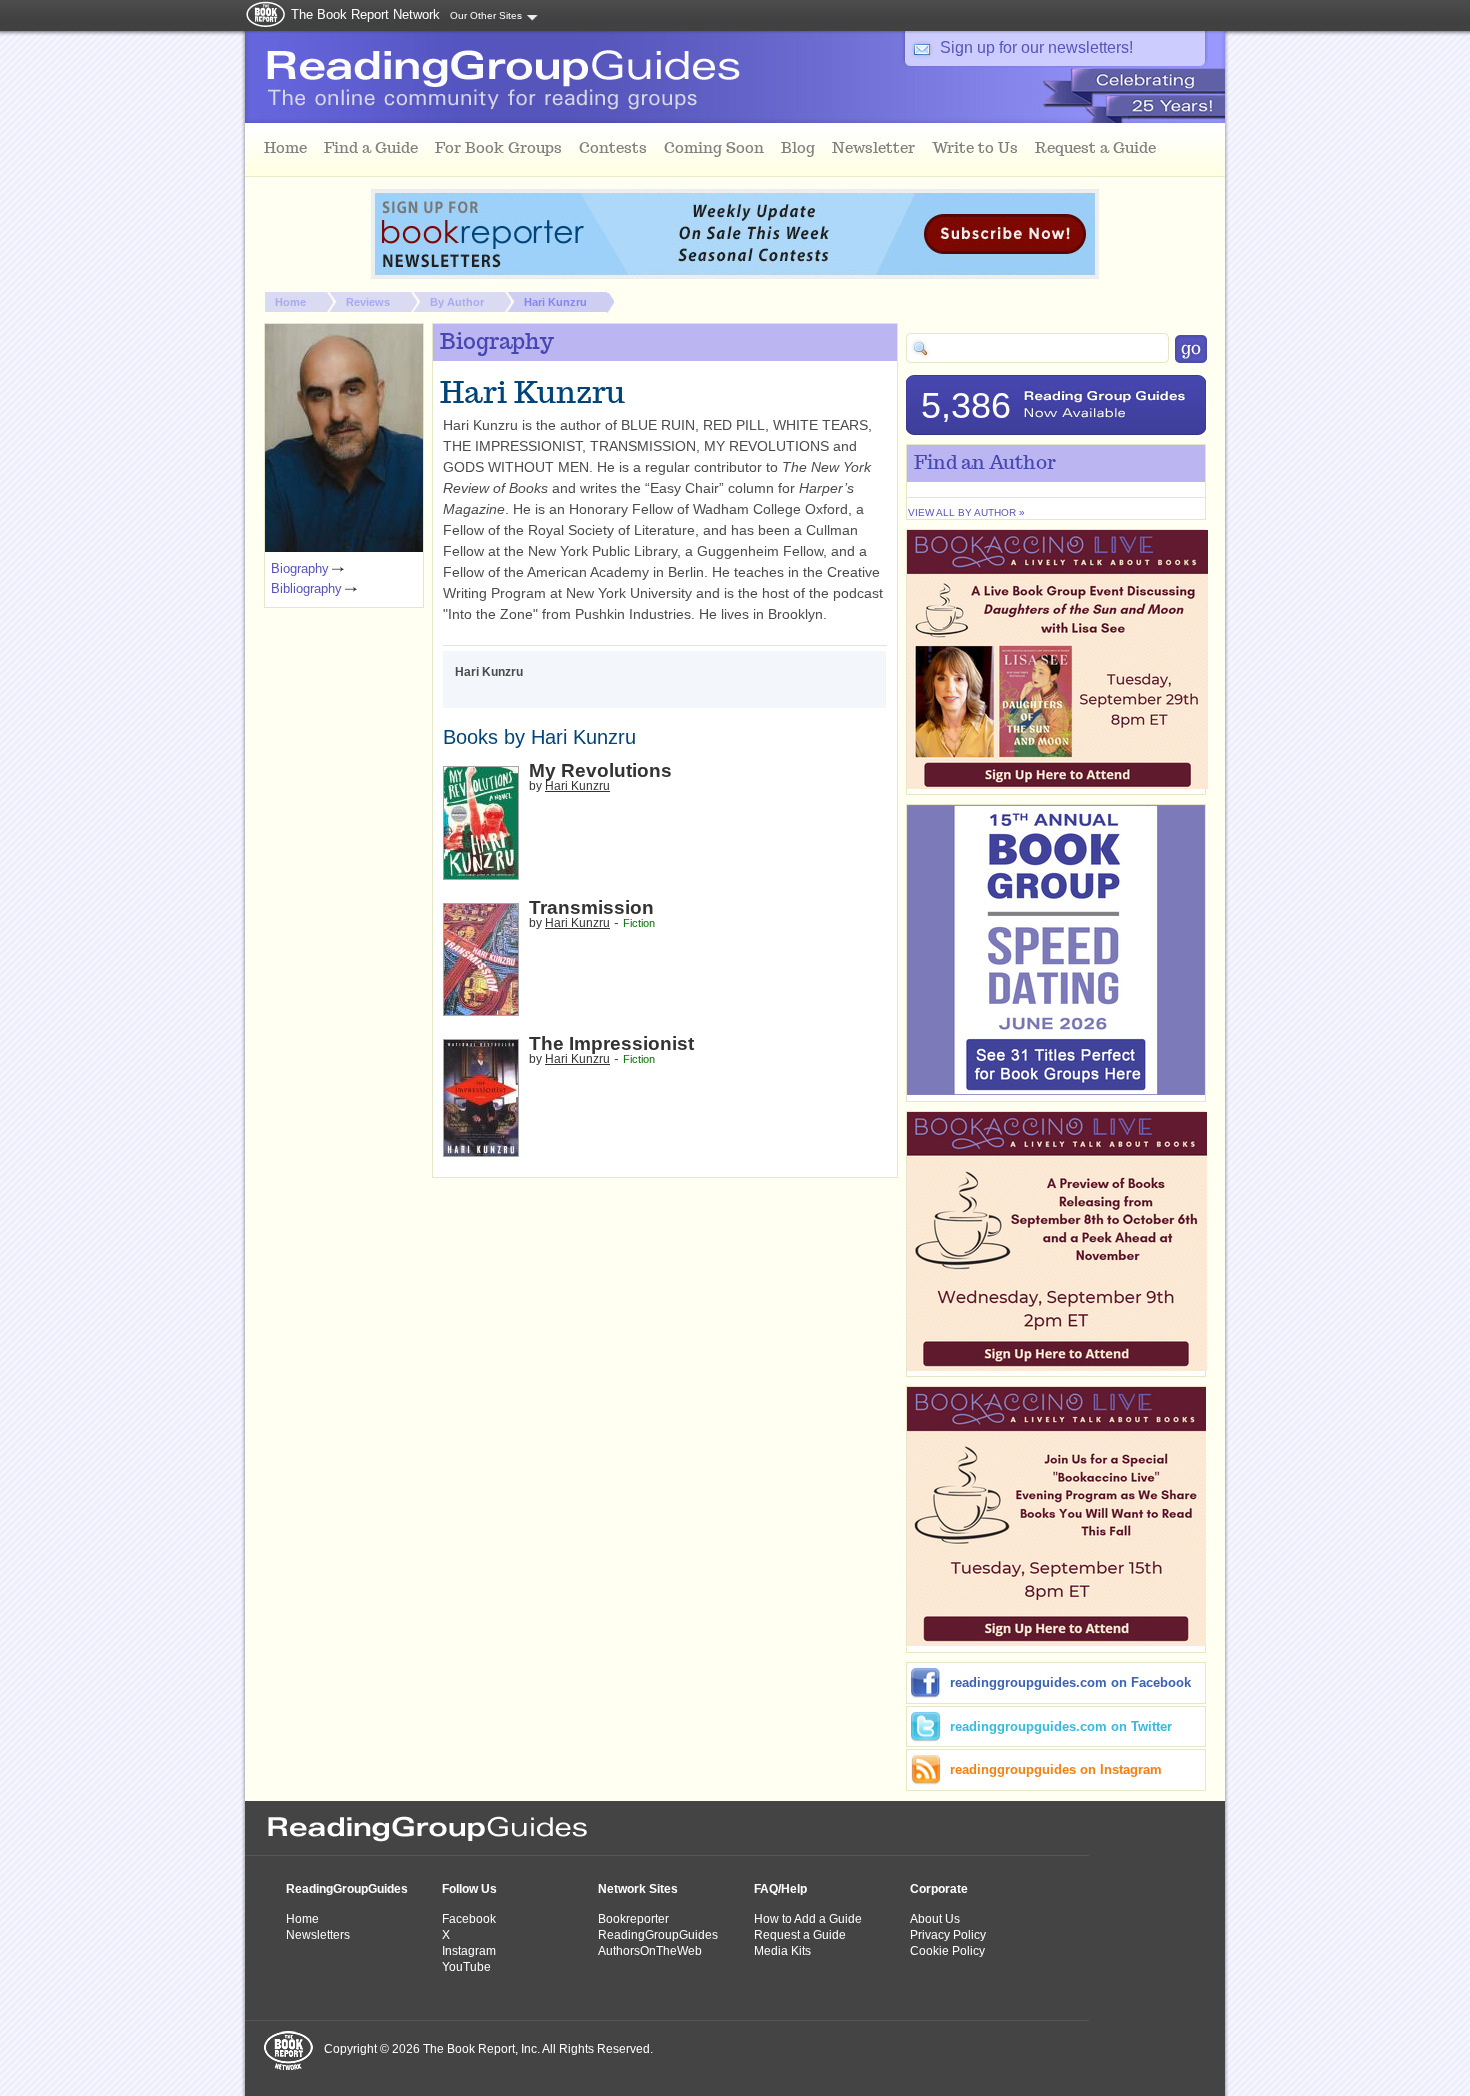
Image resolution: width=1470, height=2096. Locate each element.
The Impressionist (611, 1043)
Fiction (639, 923)
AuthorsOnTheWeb (650, 1951)
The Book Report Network (365, 14)
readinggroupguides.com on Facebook (1070, 1682)
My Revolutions (600, 770)
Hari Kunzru (555, 302)
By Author (457, 302)
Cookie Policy (947, 1951)
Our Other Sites (486, 15)
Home (290, 302)
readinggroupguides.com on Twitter (1061, 1726)
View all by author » (966, 512)
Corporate (939, 1889)
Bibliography (306, 588)
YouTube (466, 1967)
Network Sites (638, 1889)
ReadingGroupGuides (347, 1889)
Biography (300, 568)
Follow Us (469, 1889)
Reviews (368, 302)
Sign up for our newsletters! (1036, 47)
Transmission (591, 907)
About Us (935, 1919)
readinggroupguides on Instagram (1056, 1769)
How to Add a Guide (808, 1919)
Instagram (469, 1951)
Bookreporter (633, 1919)
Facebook (469, 1919)
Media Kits (782, 1951)
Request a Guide (800, 1935)
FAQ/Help (780, 1889)
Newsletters (318, 1935)
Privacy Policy (948, 1935)
